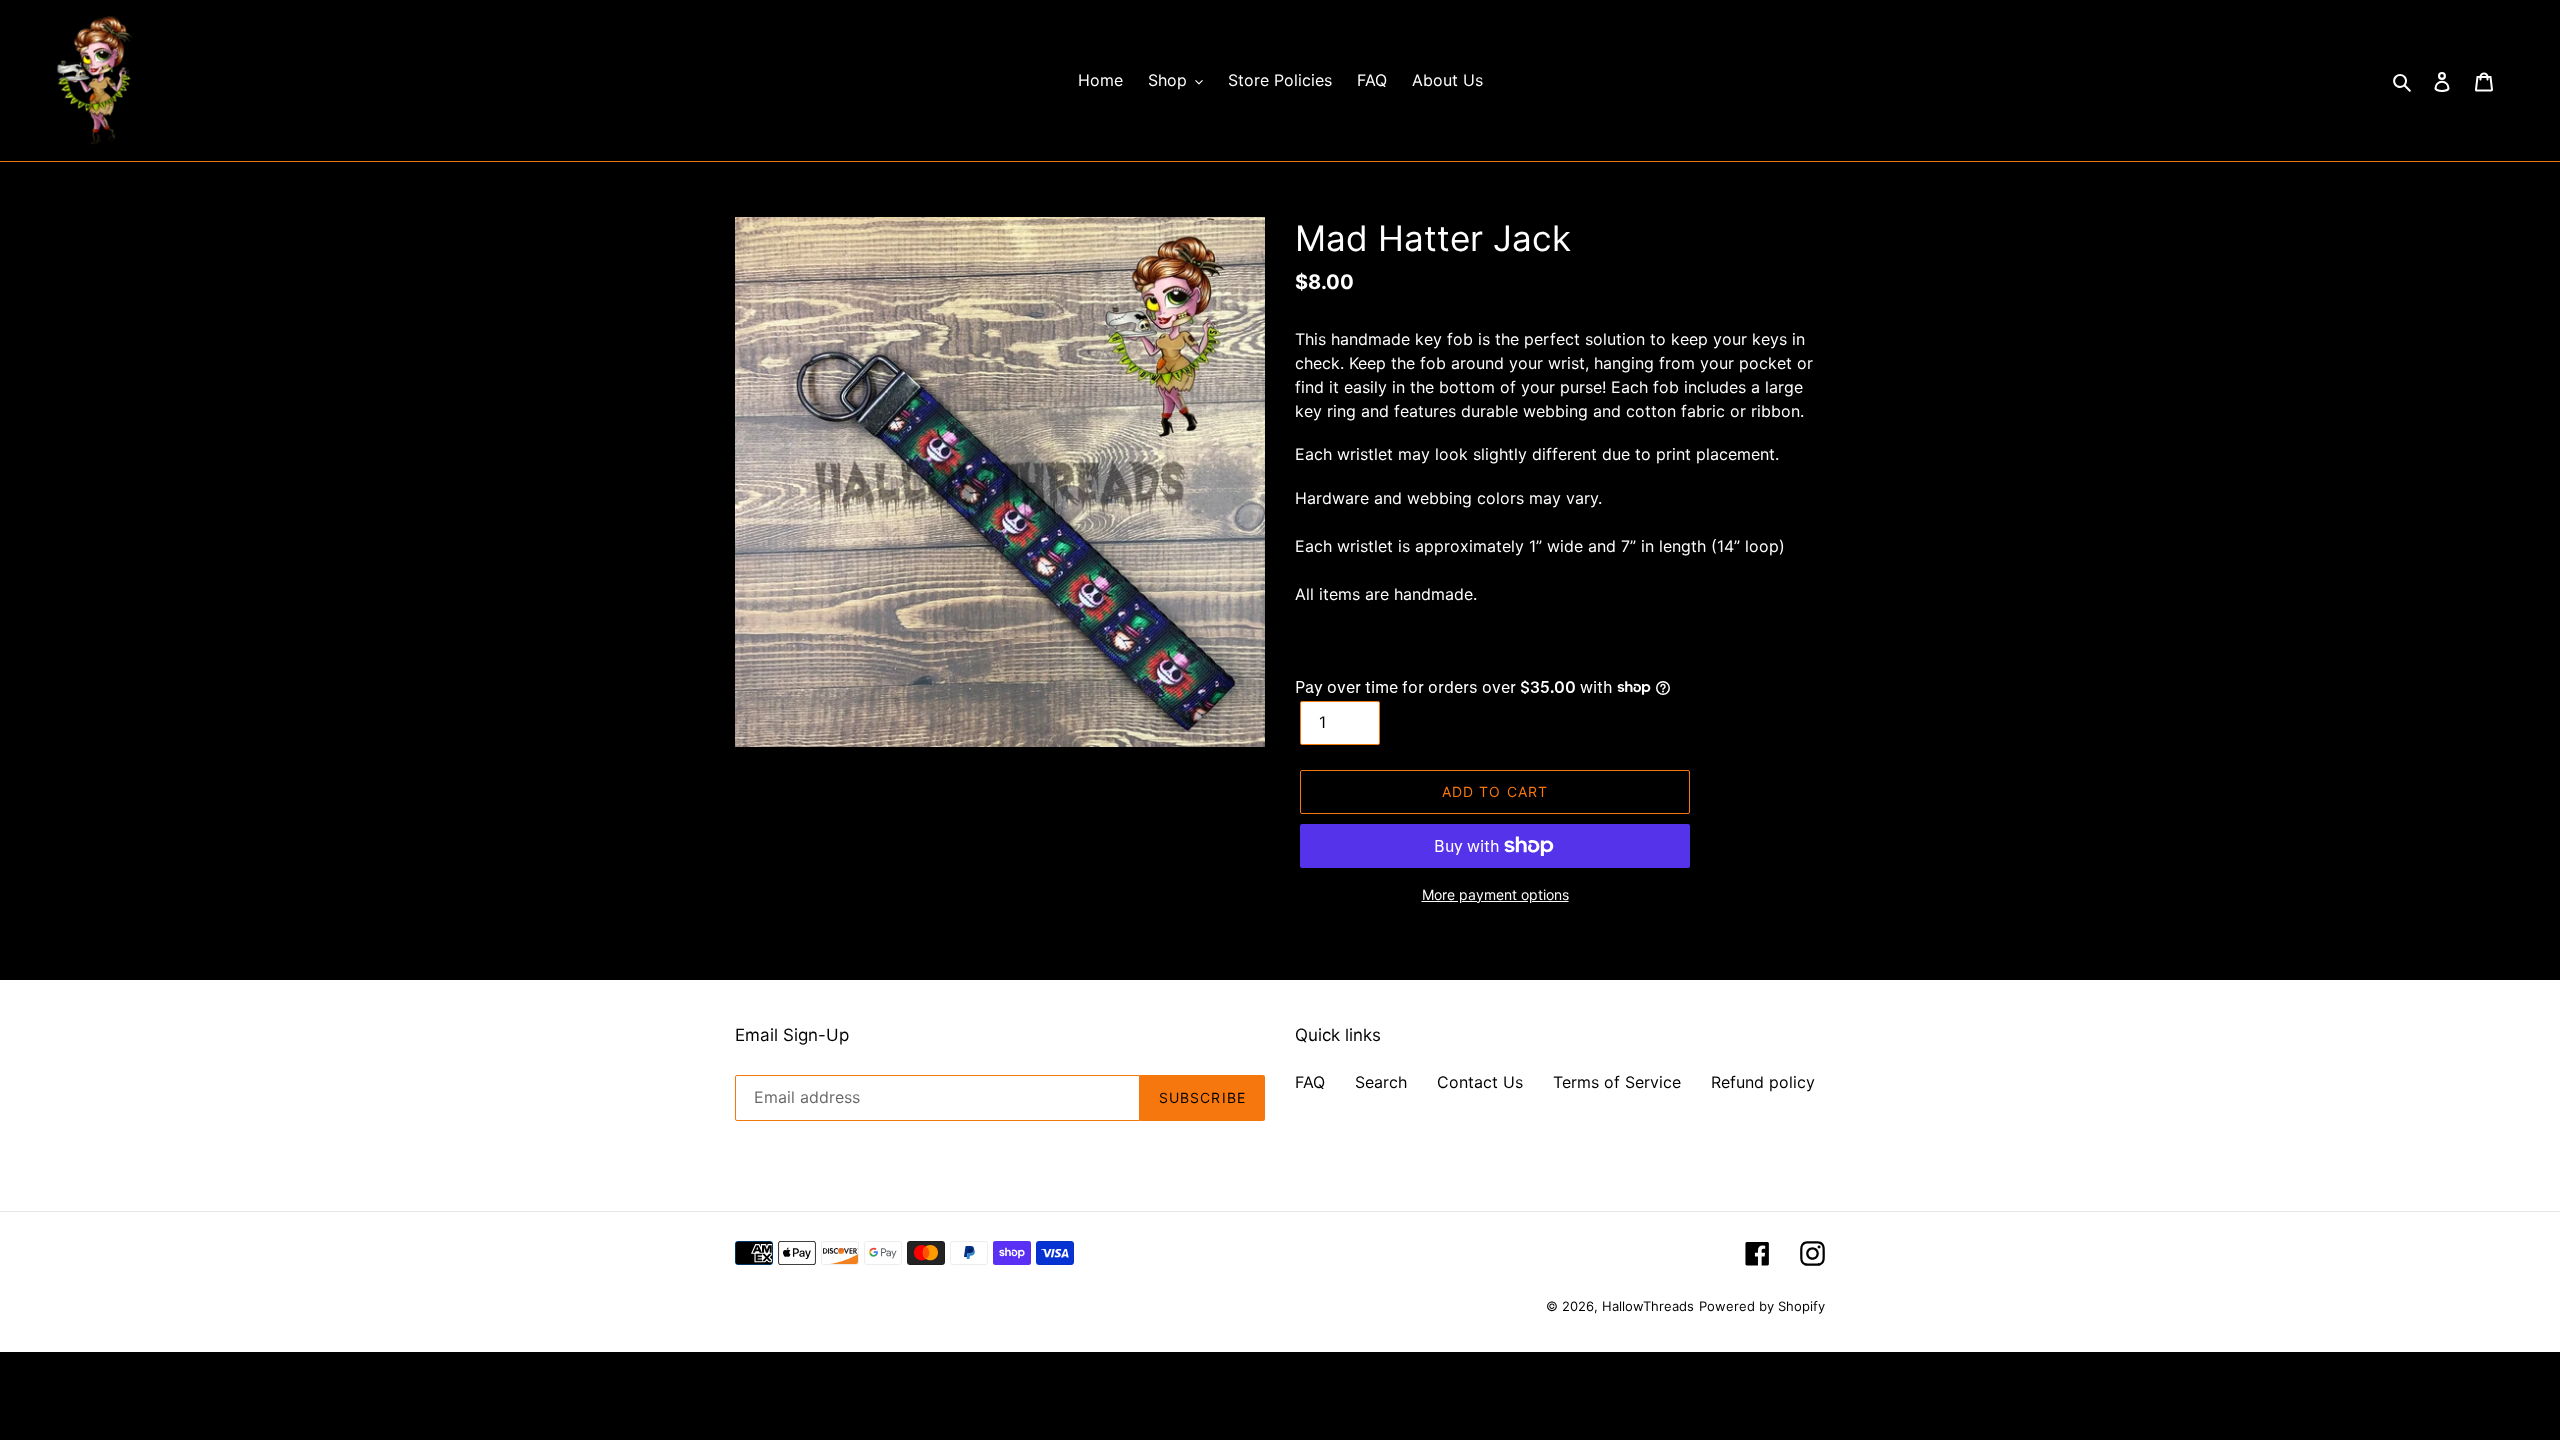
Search (1381, 1082)
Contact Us (1480, 1082)
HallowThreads (1648, 1306)
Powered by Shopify (1762, 1306)
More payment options (1495, 894)
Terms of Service (1617, 1082)
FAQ (1310, 1082)
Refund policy (1763, 1082)
